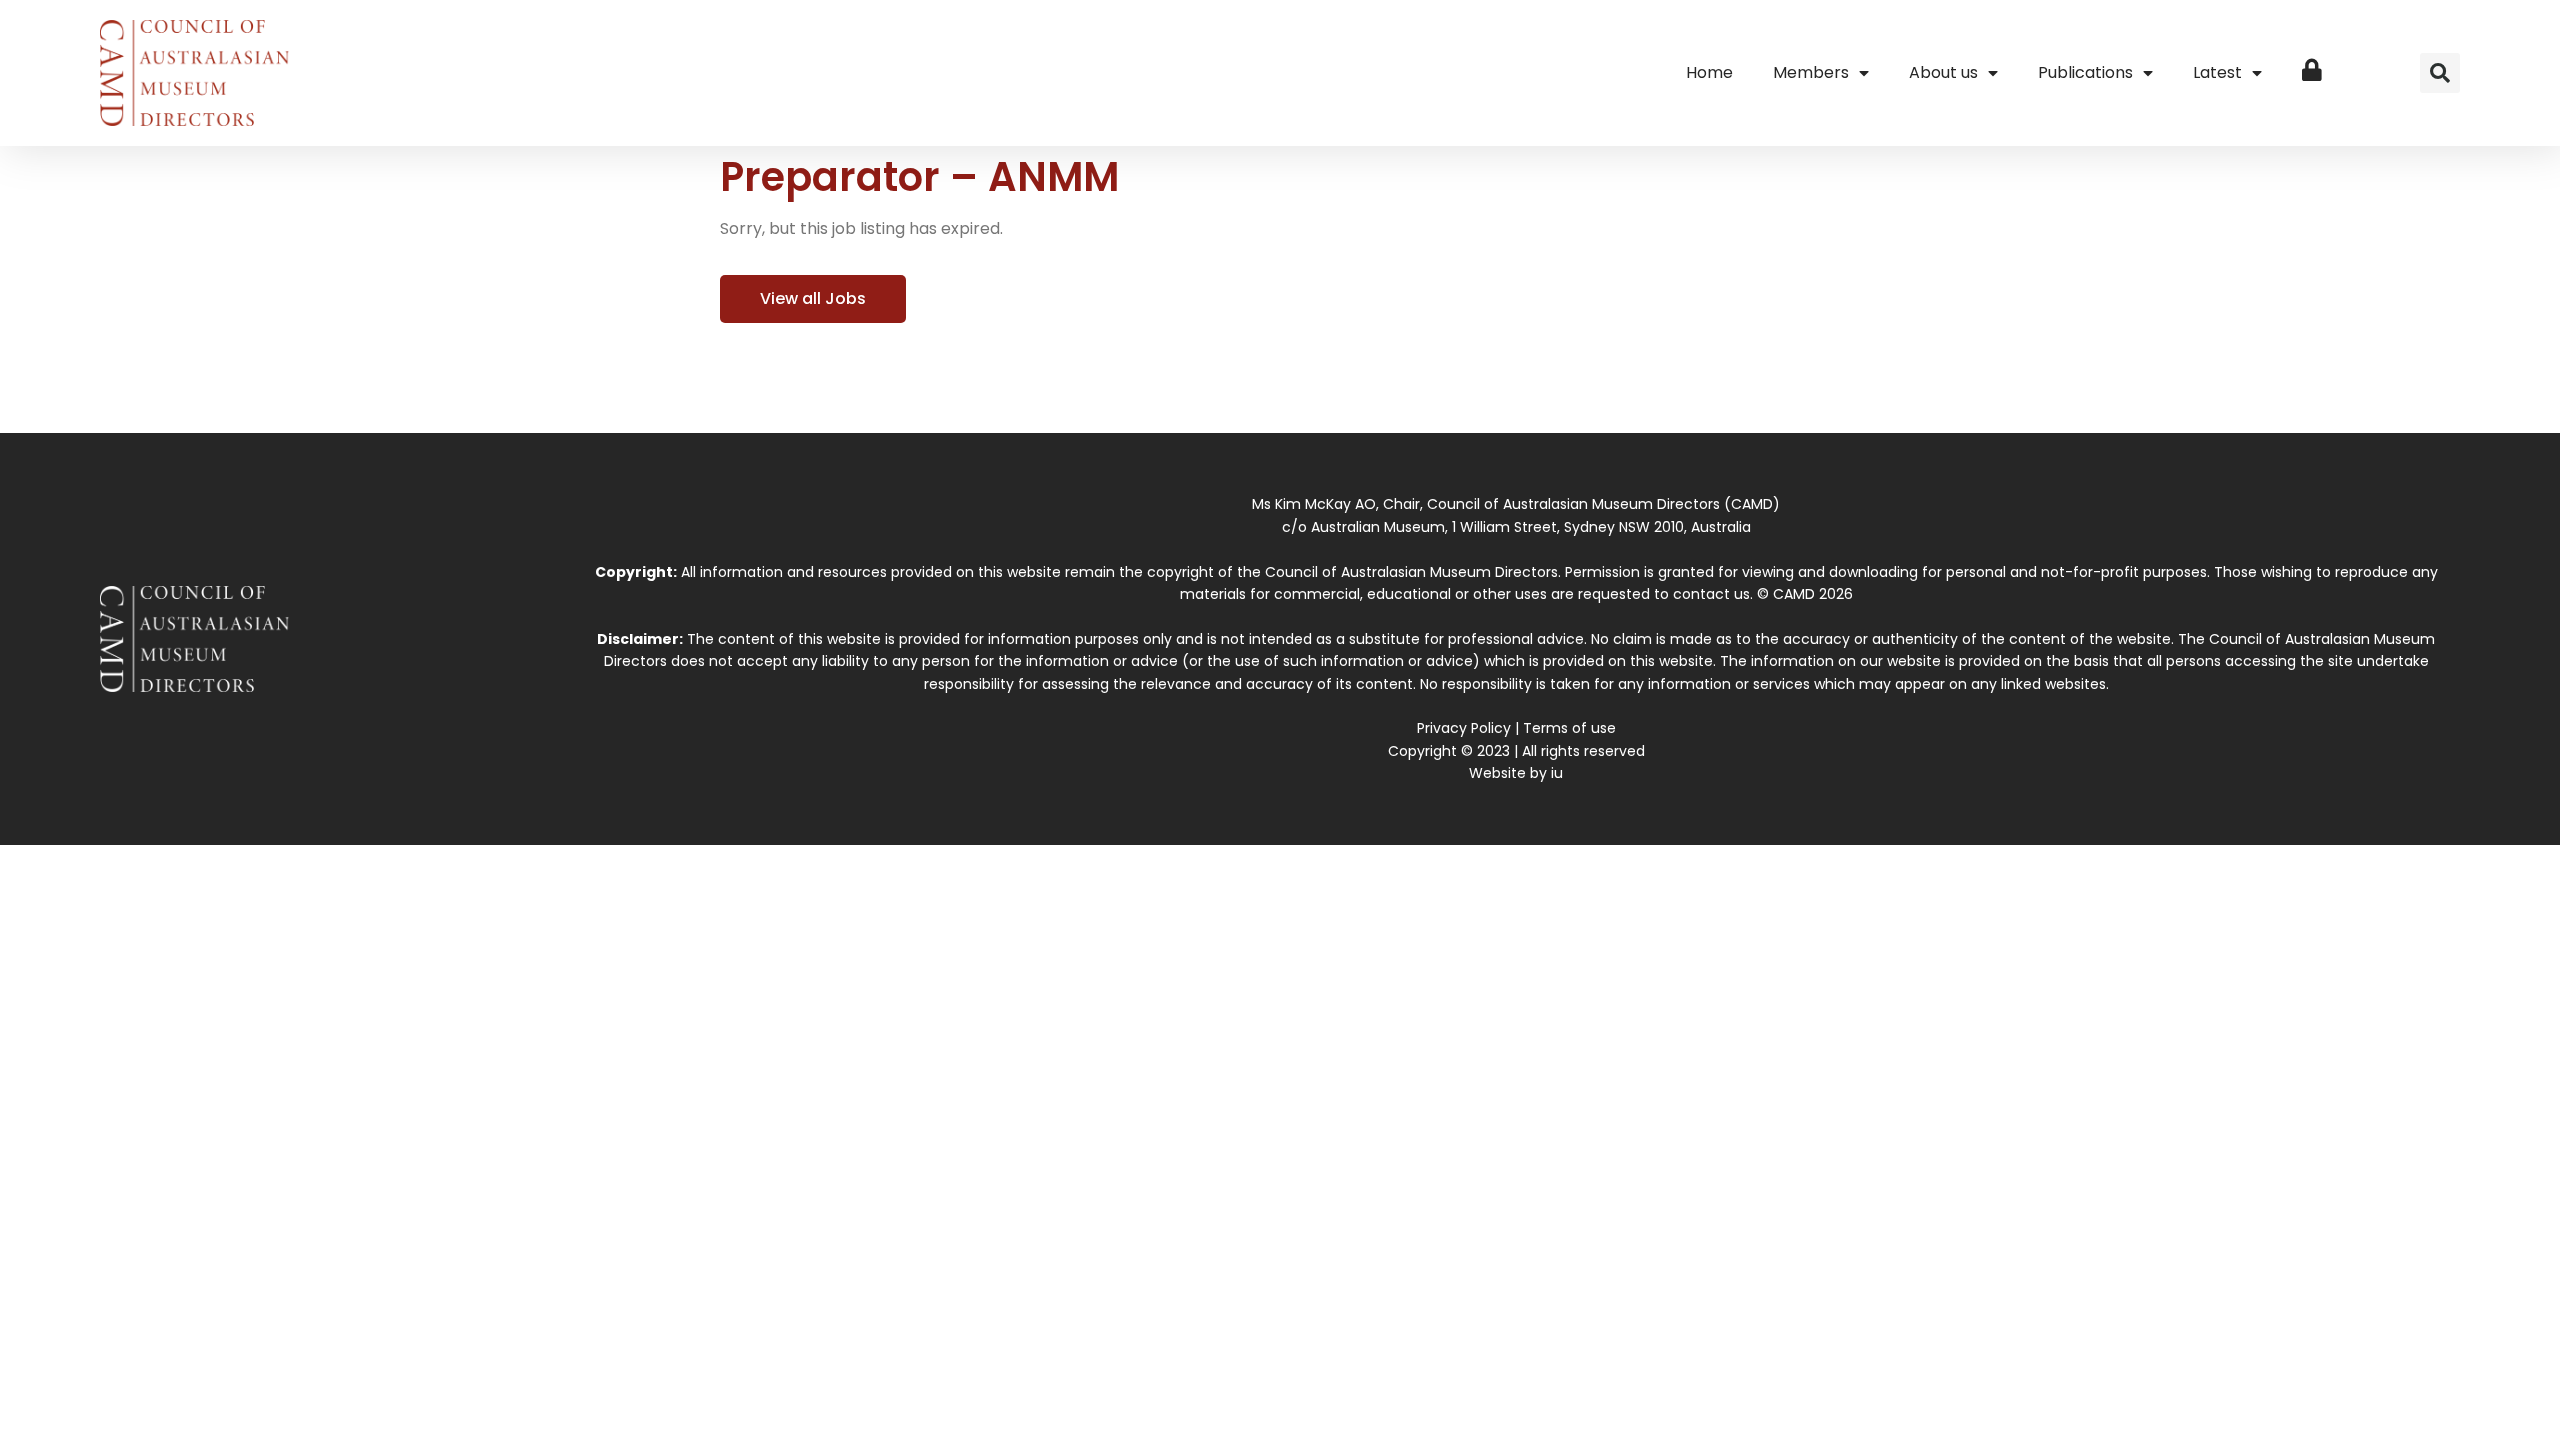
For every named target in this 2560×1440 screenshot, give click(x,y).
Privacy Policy (1464, 728)
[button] (2440, 73)
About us (1943, 72)
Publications (2085, 72)
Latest (2217, 72)
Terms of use (1569, 728)
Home (1709, 72)
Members (1811, 72)
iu (1557, 773)
